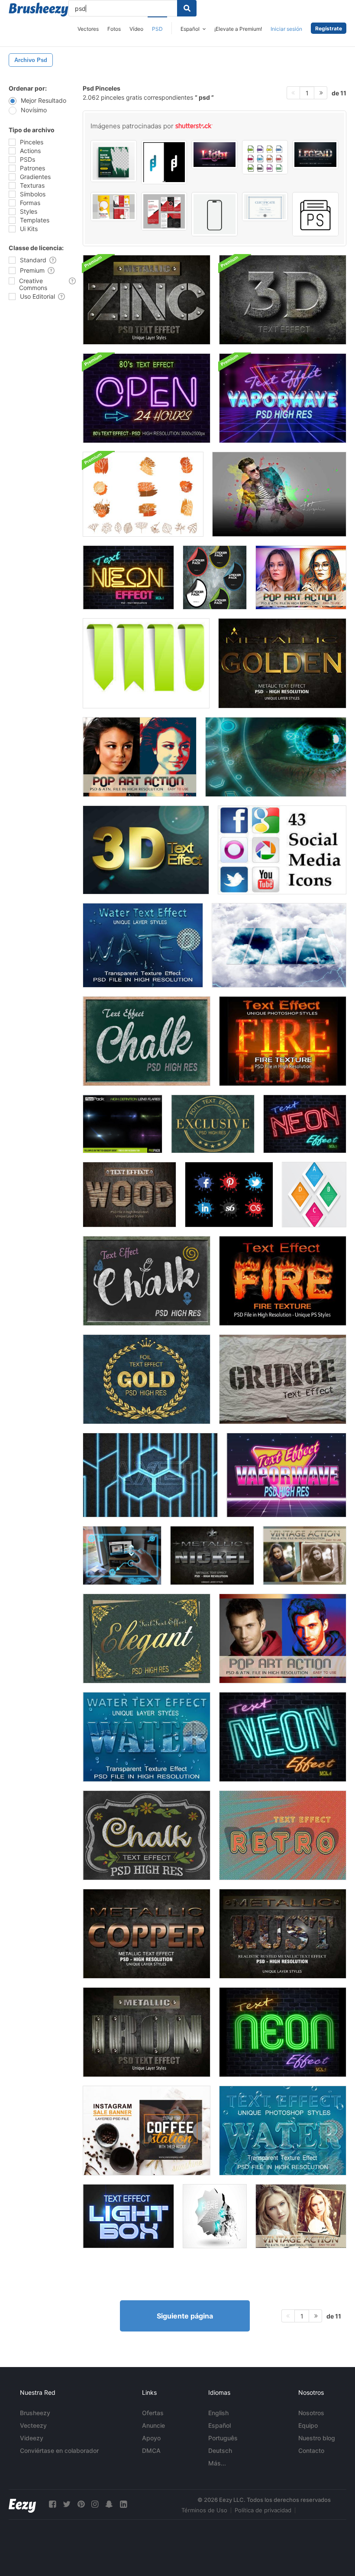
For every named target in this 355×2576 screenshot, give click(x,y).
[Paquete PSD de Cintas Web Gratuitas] (146, 663)
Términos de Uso (204, 2510)
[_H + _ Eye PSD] (276, 757)
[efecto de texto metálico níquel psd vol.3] (212, 1555)
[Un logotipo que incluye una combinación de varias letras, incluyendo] (164, 162)
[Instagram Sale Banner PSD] (147, 2131)
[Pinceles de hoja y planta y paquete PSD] (143, 494)
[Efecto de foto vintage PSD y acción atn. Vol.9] (305, 1555)
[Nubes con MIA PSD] (279, 945)
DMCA (151, 2450)
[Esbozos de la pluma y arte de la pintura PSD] (279, 494)
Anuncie (153, 2425)
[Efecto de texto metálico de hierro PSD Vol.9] (147, 2032)
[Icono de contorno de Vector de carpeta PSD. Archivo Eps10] (315, 214)
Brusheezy (35, 2413)
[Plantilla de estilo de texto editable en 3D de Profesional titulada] (215, 155)
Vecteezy (33, 2425)
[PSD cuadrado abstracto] (314, 1195)
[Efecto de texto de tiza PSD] (147, 1041)
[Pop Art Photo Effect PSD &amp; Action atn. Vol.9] (301, 577)
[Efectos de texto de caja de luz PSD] (128, 2216)
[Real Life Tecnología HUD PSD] (122, 1555)
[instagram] (95, 2504)
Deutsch (220, 2450)
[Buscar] (187, 8)
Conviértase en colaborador (59, 2450)
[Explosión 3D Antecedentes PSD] (215, 2216)
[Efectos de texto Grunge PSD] (283, 1379)
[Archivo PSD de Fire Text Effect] (283, 1041)
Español (219, 2425)
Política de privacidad (263, 2510)
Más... (217, 2463)
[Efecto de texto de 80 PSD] (147, 398)
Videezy (32, 2438)
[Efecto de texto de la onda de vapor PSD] (283, 398)
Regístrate (329, 28)
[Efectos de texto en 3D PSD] (283, 300)
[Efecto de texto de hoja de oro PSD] (213, 1124)
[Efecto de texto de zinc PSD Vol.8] (147, 300)
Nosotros (311, 2413)
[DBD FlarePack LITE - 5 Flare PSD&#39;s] (123, 1124)
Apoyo (151, 2438)
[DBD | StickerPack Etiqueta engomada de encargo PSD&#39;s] (215, 577)
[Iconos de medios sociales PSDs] (282, 850)
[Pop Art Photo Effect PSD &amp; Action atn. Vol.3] (283, 1639)
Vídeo (136, 29)
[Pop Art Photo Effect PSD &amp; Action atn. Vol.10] (140, 757)
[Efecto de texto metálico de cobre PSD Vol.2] (147, 1934)
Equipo (308, 2425)
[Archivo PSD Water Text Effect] (143, 945)
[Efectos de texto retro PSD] (283, 1835)
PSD (157, 29)
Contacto (311, 2450)
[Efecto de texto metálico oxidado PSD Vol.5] (283, 1934)
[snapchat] (109, 2504)
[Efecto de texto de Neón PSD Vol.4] (283, 1737)
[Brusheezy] (39, 10)
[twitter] (67, 2504)
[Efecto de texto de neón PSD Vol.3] (305, 1124)
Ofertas (153, 2413)
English (218, 2413)
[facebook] (52, 2504)
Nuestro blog (317, 2438)
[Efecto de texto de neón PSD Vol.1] (128, 577)
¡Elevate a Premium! (238, 29)
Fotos (114, 29)
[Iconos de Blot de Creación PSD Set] (229, 1195)
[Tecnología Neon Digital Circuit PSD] (150, 1475)
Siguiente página (185, 2316)
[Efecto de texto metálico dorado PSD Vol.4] (282, 663)
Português (223, 2438)
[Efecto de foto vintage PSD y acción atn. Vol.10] (301, 2216)
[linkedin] (123, 2504)
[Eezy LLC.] (22, 2504)
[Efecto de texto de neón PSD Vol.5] (283, 2032)
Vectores (88, 29)
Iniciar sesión (286, 29)
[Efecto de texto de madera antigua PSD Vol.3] (129, 1195)
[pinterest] (81, 2504)
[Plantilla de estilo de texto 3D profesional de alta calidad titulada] (315, 155)
